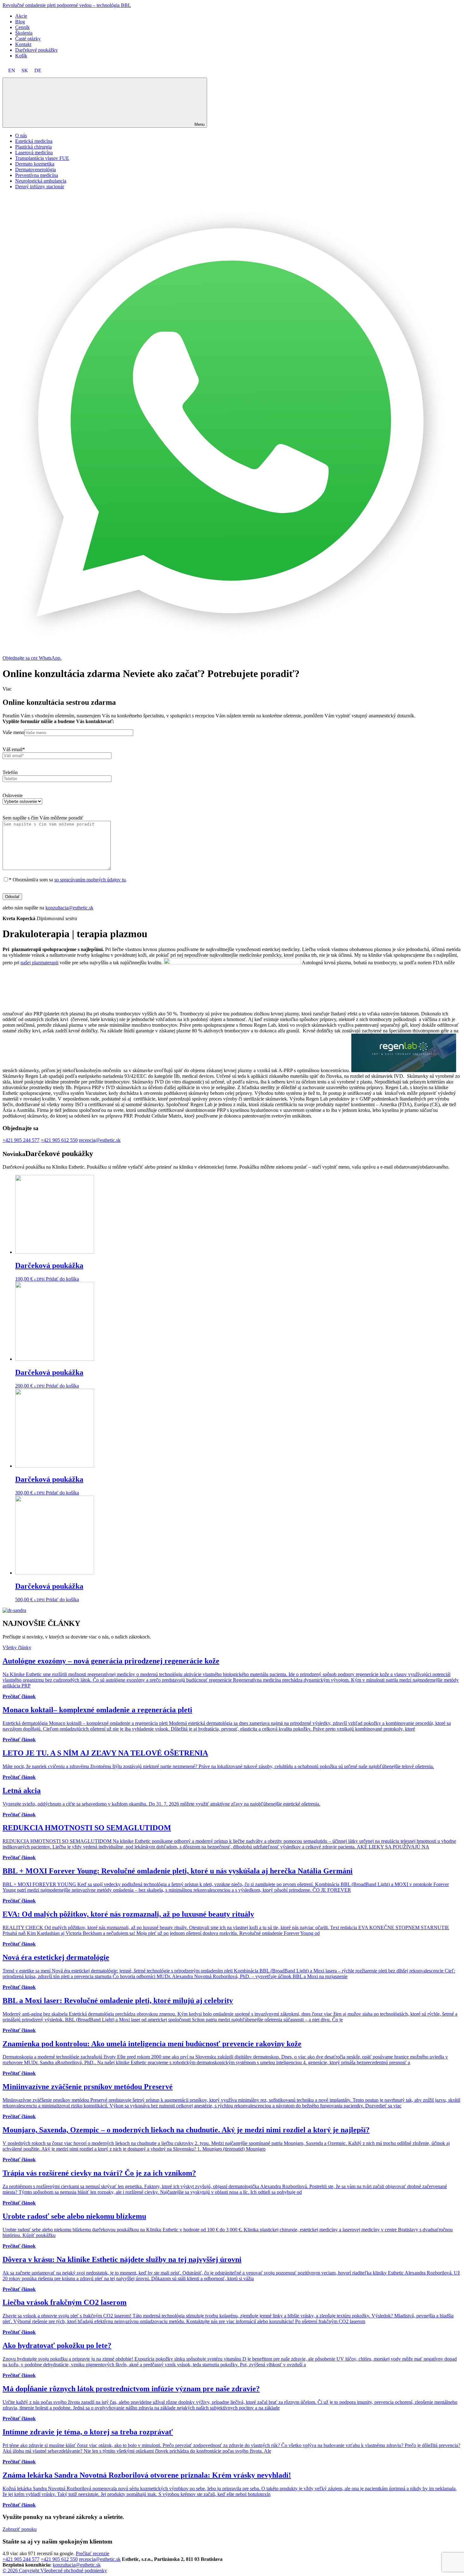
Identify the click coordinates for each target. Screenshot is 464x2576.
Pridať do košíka (62, 1279)
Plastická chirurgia (33, 147)
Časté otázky (28, 39)
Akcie (21, 16)
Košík (21, 56)
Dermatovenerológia (36, 169)
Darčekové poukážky (36, 50)
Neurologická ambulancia (41, 181)
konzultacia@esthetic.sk (69, 908)
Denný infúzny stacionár (40, 187)
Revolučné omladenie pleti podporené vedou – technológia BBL (67, 5)
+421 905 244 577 (21, 1140)
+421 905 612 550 (59, 1140)
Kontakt (23, 44)
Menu (199, 124)
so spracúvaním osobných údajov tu (90, 880)
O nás (21, 135)
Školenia (24, 33)
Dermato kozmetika (35, 164)
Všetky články (17, 1647)
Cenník (22, 27)
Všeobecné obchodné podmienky (74, 2570)
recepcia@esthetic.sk (100, 1140)
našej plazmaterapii (39, 963)
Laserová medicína (34, 152)
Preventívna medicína (37, 175)
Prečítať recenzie (92, 2553)
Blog (20, 22)
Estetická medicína (34, 141)
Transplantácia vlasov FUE (42, 158)
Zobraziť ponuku (20, 2529)
